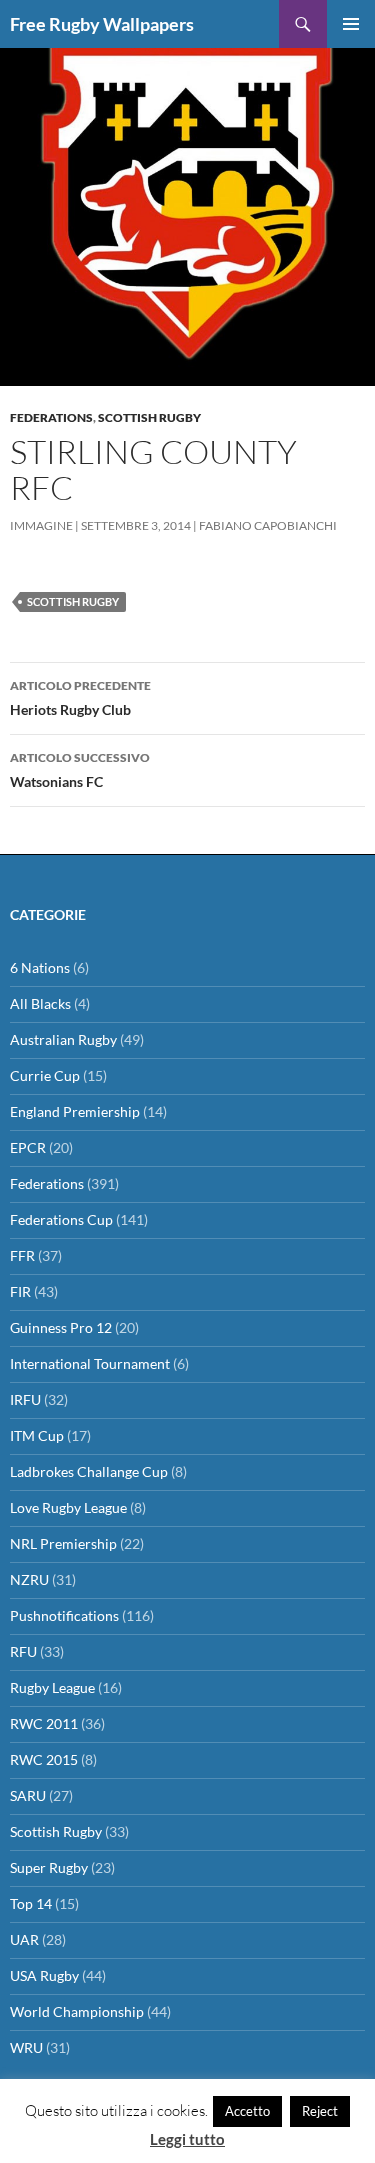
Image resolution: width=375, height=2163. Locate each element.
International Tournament (90, 1363)
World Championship (77, 2011)
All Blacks (40, 1003)
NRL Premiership (63, 1543)
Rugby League (52, 1687)
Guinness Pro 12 (61, 1327)
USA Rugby (44, 1975)
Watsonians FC (80, 770)
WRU (26, 2047)
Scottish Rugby (149, 417)
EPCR (28, 1147)
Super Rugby (49, 1867)
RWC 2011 (44, 1723)
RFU (23, 1651)
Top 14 (31, 1903)
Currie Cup (45, 1075)
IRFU (25, 1399)
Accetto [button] (247, 2111)
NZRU (29, 1579)
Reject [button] (320, 2111)
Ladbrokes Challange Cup (89, 1471)
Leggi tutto (187, 2139)
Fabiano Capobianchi (268, 525)
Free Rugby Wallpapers (102, 24)
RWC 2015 (44, 1759)
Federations (51, 417)
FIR (20, 1291)
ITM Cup (37, 1435)
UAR (24, 1939)
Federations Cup (61, 1219)
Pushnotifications (64, 1615)
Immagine (41, 525)
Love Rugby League (68, 1507)
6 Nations (40, 967)
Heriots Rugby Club (80, 698)
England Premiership (75, 1111)
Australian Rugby (63, 1039)
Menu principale (351, 24)
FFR (22, 1255)
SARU (28, 1795)
